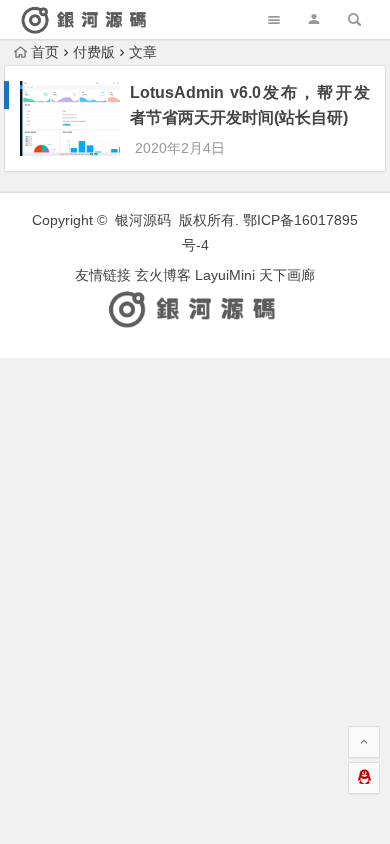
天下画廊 (287, 275)
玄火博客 (163, 275)
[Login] (314, 19)
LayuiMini (225, 275)
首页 (45, 52)
